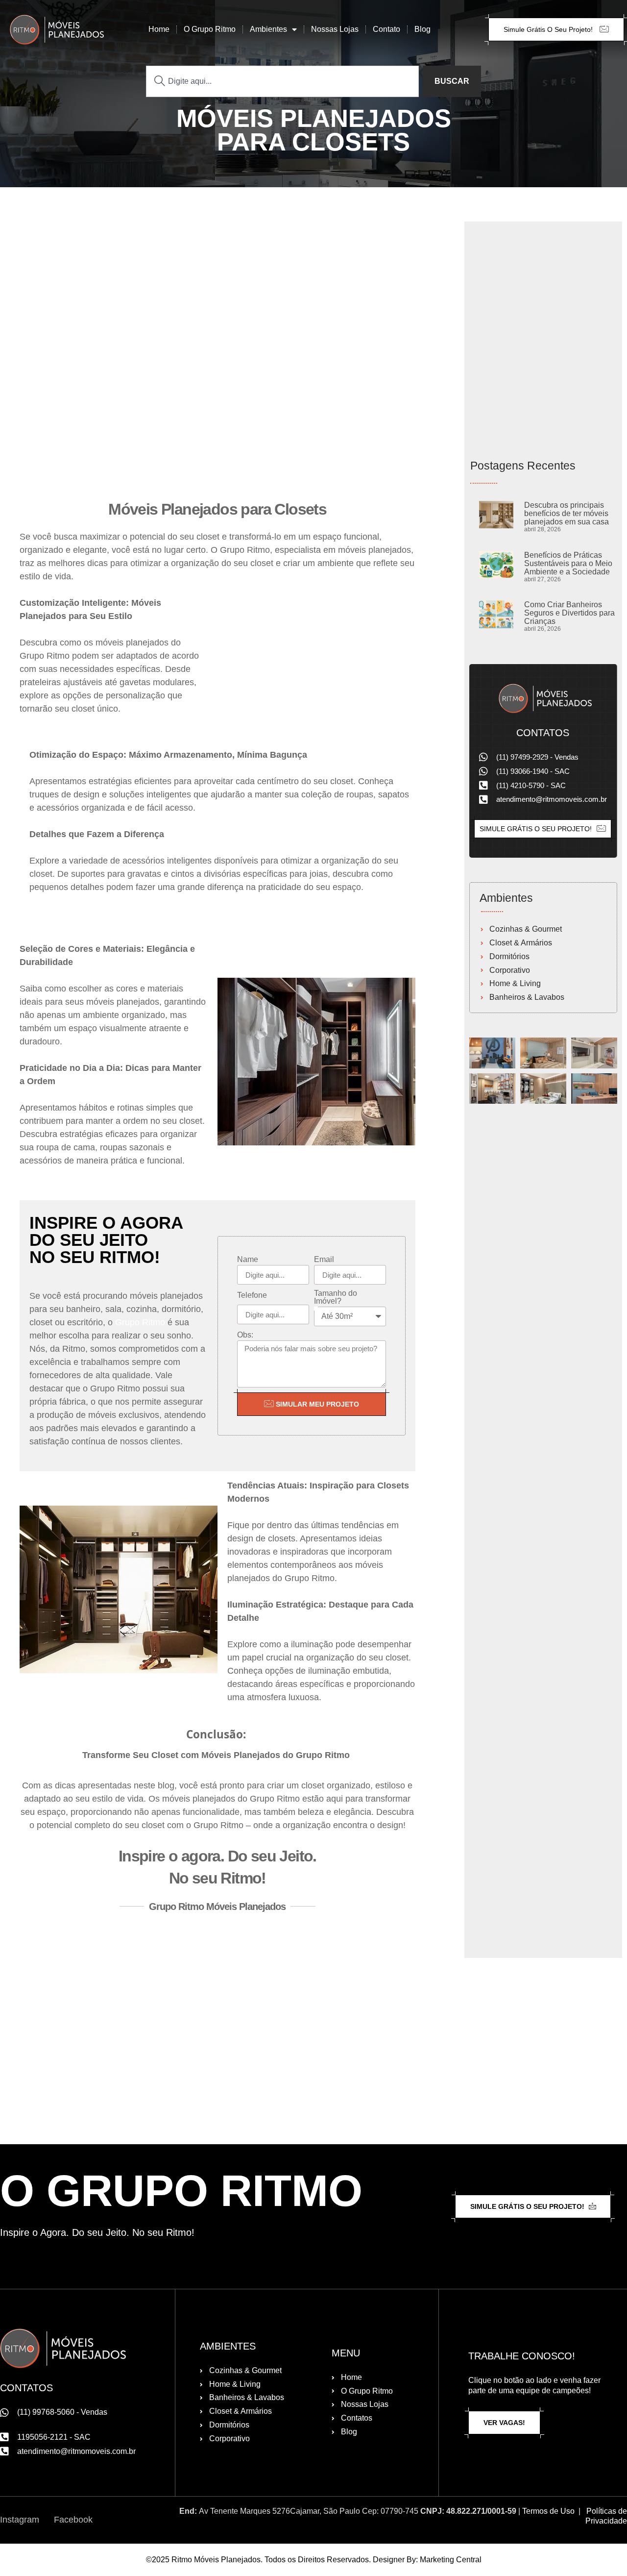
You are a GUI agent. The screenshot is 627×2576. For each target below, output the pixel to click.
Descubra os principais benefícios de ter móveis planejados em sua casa (567, 513)
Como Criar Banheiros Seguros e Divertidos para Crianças (569, 613)
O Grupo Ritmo (210, 29)
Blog (422, 29)
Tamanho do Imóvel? (336, 1297)
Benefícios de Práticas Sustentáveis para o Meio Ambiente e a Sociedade (568, 563)
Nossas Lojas (335, 29)
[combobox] (282, 81)
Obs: (245, 1335)
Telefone (252, 1295)
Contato (386, 29)
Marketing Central (451, 2560)
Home (159, 29)
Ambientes (268, 29)
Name (248, 1260)
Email (324, 1260)
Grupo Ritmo (140, 1322)
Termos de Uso (548, 2511)
